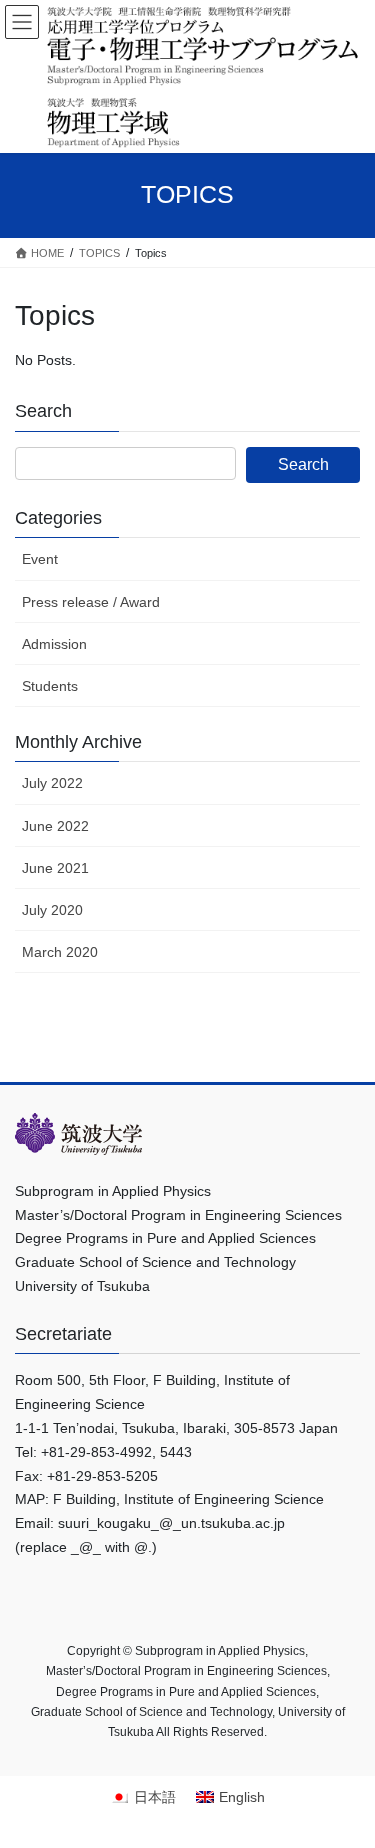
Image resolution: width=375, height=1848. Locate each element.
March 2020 (60, 952)
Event (40, 559)
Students (50, 686)
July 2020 (52, 910)
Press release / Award (91, 602)
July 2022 (52, 783)
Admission (54, 644)
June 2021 (55, 868)
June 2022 (55, 826)
